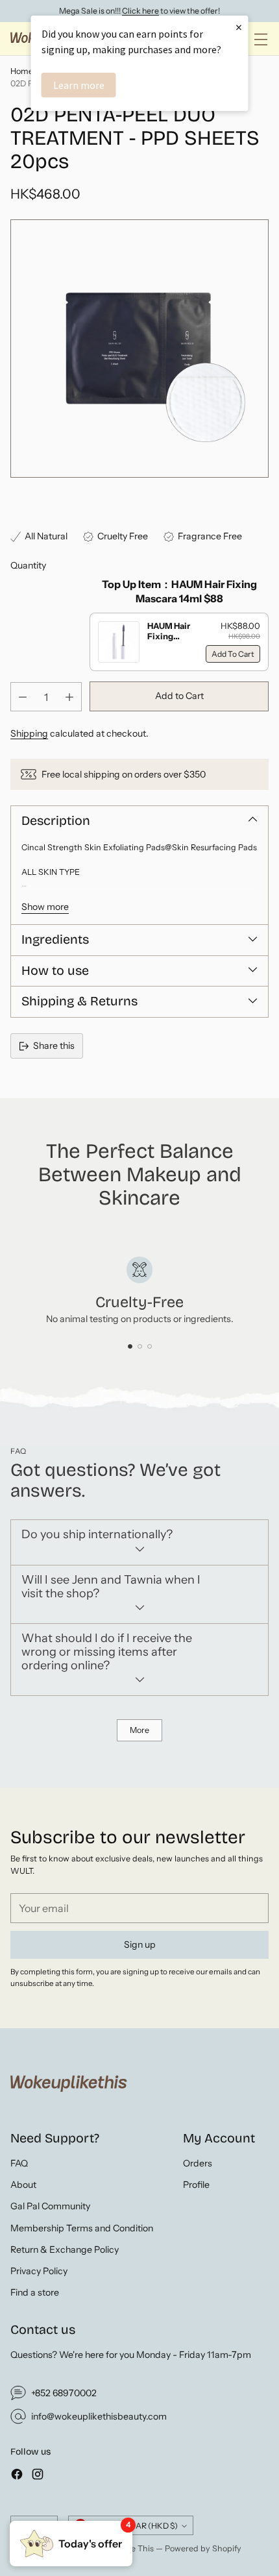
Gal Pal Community (50, 2206)
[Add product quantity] (69, 697)
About (23, 2185)
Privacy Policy (39, 2271)
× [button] (239, 27)
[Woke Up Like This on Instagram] (38, 2476)
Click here (140, 11)
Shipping (29, 733)
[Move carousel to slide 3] (150, 1346)
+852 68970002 (64, 2393)
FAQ (19, 2163)
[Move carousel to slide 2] (140, 1346)
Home (22, 71)
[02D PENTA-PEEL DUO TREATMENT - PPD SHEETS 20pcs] (139, 349)
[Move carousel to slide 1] (130, 1346)
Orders (198, 2163)
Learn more (79, 85)
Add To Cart (233, 654)
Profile (196, 2185)
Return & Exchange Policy (65, 2250)
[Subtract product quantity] (23, 697)
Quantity (28, 565)
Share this (54, 1046)
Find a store (35, 2292)
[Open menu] (261, 39)
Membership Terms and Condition (82, 2228)
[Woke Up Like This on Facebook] (17, 2476)
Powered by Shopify (203, 2548)
